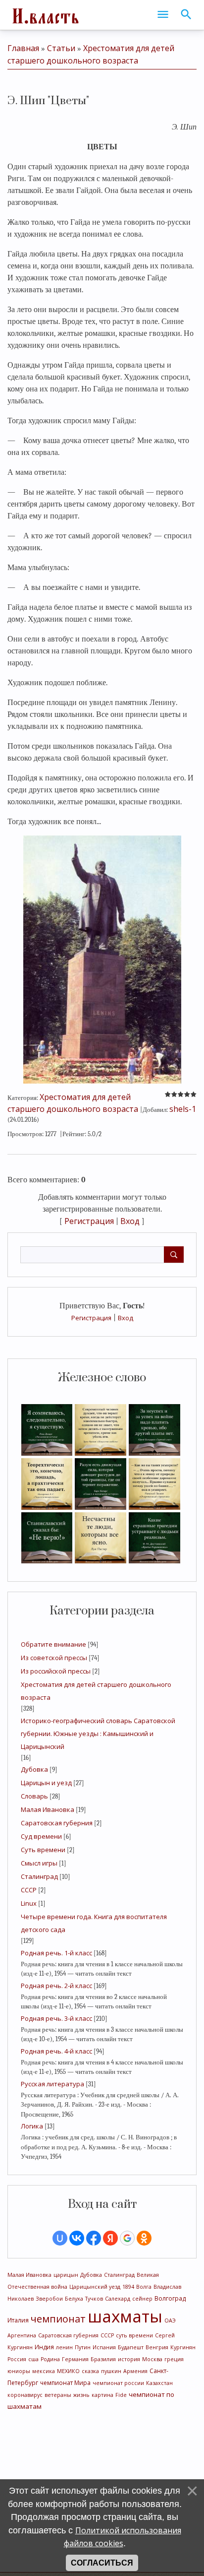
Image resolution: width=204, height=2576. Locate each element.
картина (102, 2395)
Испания (104, 2347)
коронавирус (25, 2395)
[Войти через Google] (127, 2238)
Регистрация (91, 1318)
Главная (23, 48)
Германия (75, 2359)
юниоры (19, 2371)
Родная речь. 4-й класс (56, 2051)
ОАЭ (170, 2320)
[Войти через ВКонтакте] (77, 2238)
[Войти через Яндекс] (110, 2238)
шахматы (125, 2316)
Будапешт (131, 2347)
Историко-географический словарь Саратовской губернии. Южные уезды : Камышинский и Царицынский (98, 1734)
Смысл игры (39, 1863)
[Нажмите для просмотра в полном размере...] (102, 959)
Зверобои (49, 2299)
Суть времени (43, 1850)
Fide (121, 2395)
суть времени (134, 2335)
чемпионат (58, 2319)
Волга (144, 2287)
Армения (135, 2371)
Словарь (34, 1796)
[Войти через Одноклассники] (144, 2238)
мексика (44, 2371)
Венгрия (157, 2347)
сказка (90, 2371)
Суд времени (41, 1836)
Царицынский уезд (95, 2287)
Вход (126, 1318)
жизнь (81, 2395)
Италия (18, 2320)
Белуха (74, 2299)
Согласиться (102, 2563)
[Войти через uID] (60, 2238)
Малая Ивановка (48, 1809)
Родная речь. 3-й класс (56, 2018)
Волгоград (170, 2298)
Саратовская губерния (57, 1823)
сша (33, 2359)
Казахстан (159, 2383)
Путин (83, 2347)
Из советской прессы (54, 1658)
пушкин (111, 2371)
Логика (32, 2126)
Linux (29, 1903)
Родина (50, 2359)
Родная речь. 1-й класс (56, 1953)
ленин (64, 2347)
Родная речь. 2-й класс (56, 1986)
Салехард (118, 2299)
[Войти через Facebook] (94, 2238)
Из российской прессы (56, 1671)
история (129, 2359)
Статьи (61, 48)
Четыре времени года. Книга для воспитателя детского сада (94, 1923)
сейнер (142, 2299)
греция (174, 2359)
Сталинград (39, 1876)
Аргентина (22, 2335)
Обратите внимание (53, 1644)
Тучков (94, 2299)
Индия (44, 2347)
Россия (17, 2359)
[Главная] (45, 15)
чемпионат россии (118, 2383)
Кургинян (183, 2347)
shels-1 (183, 1109)
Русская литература (52, 2084)
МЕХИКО (68, 2371)
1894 (128, 2287)
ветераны (58, 2395)
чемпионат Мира (65, 2383)
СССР (29, 1890)
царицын (66, 2275)
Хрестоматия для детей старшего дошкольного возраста (96, 1691)
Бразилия (103, 2359)
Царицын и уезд (46, 1783)
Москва (152, 2359)
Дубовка (34, 1769)
